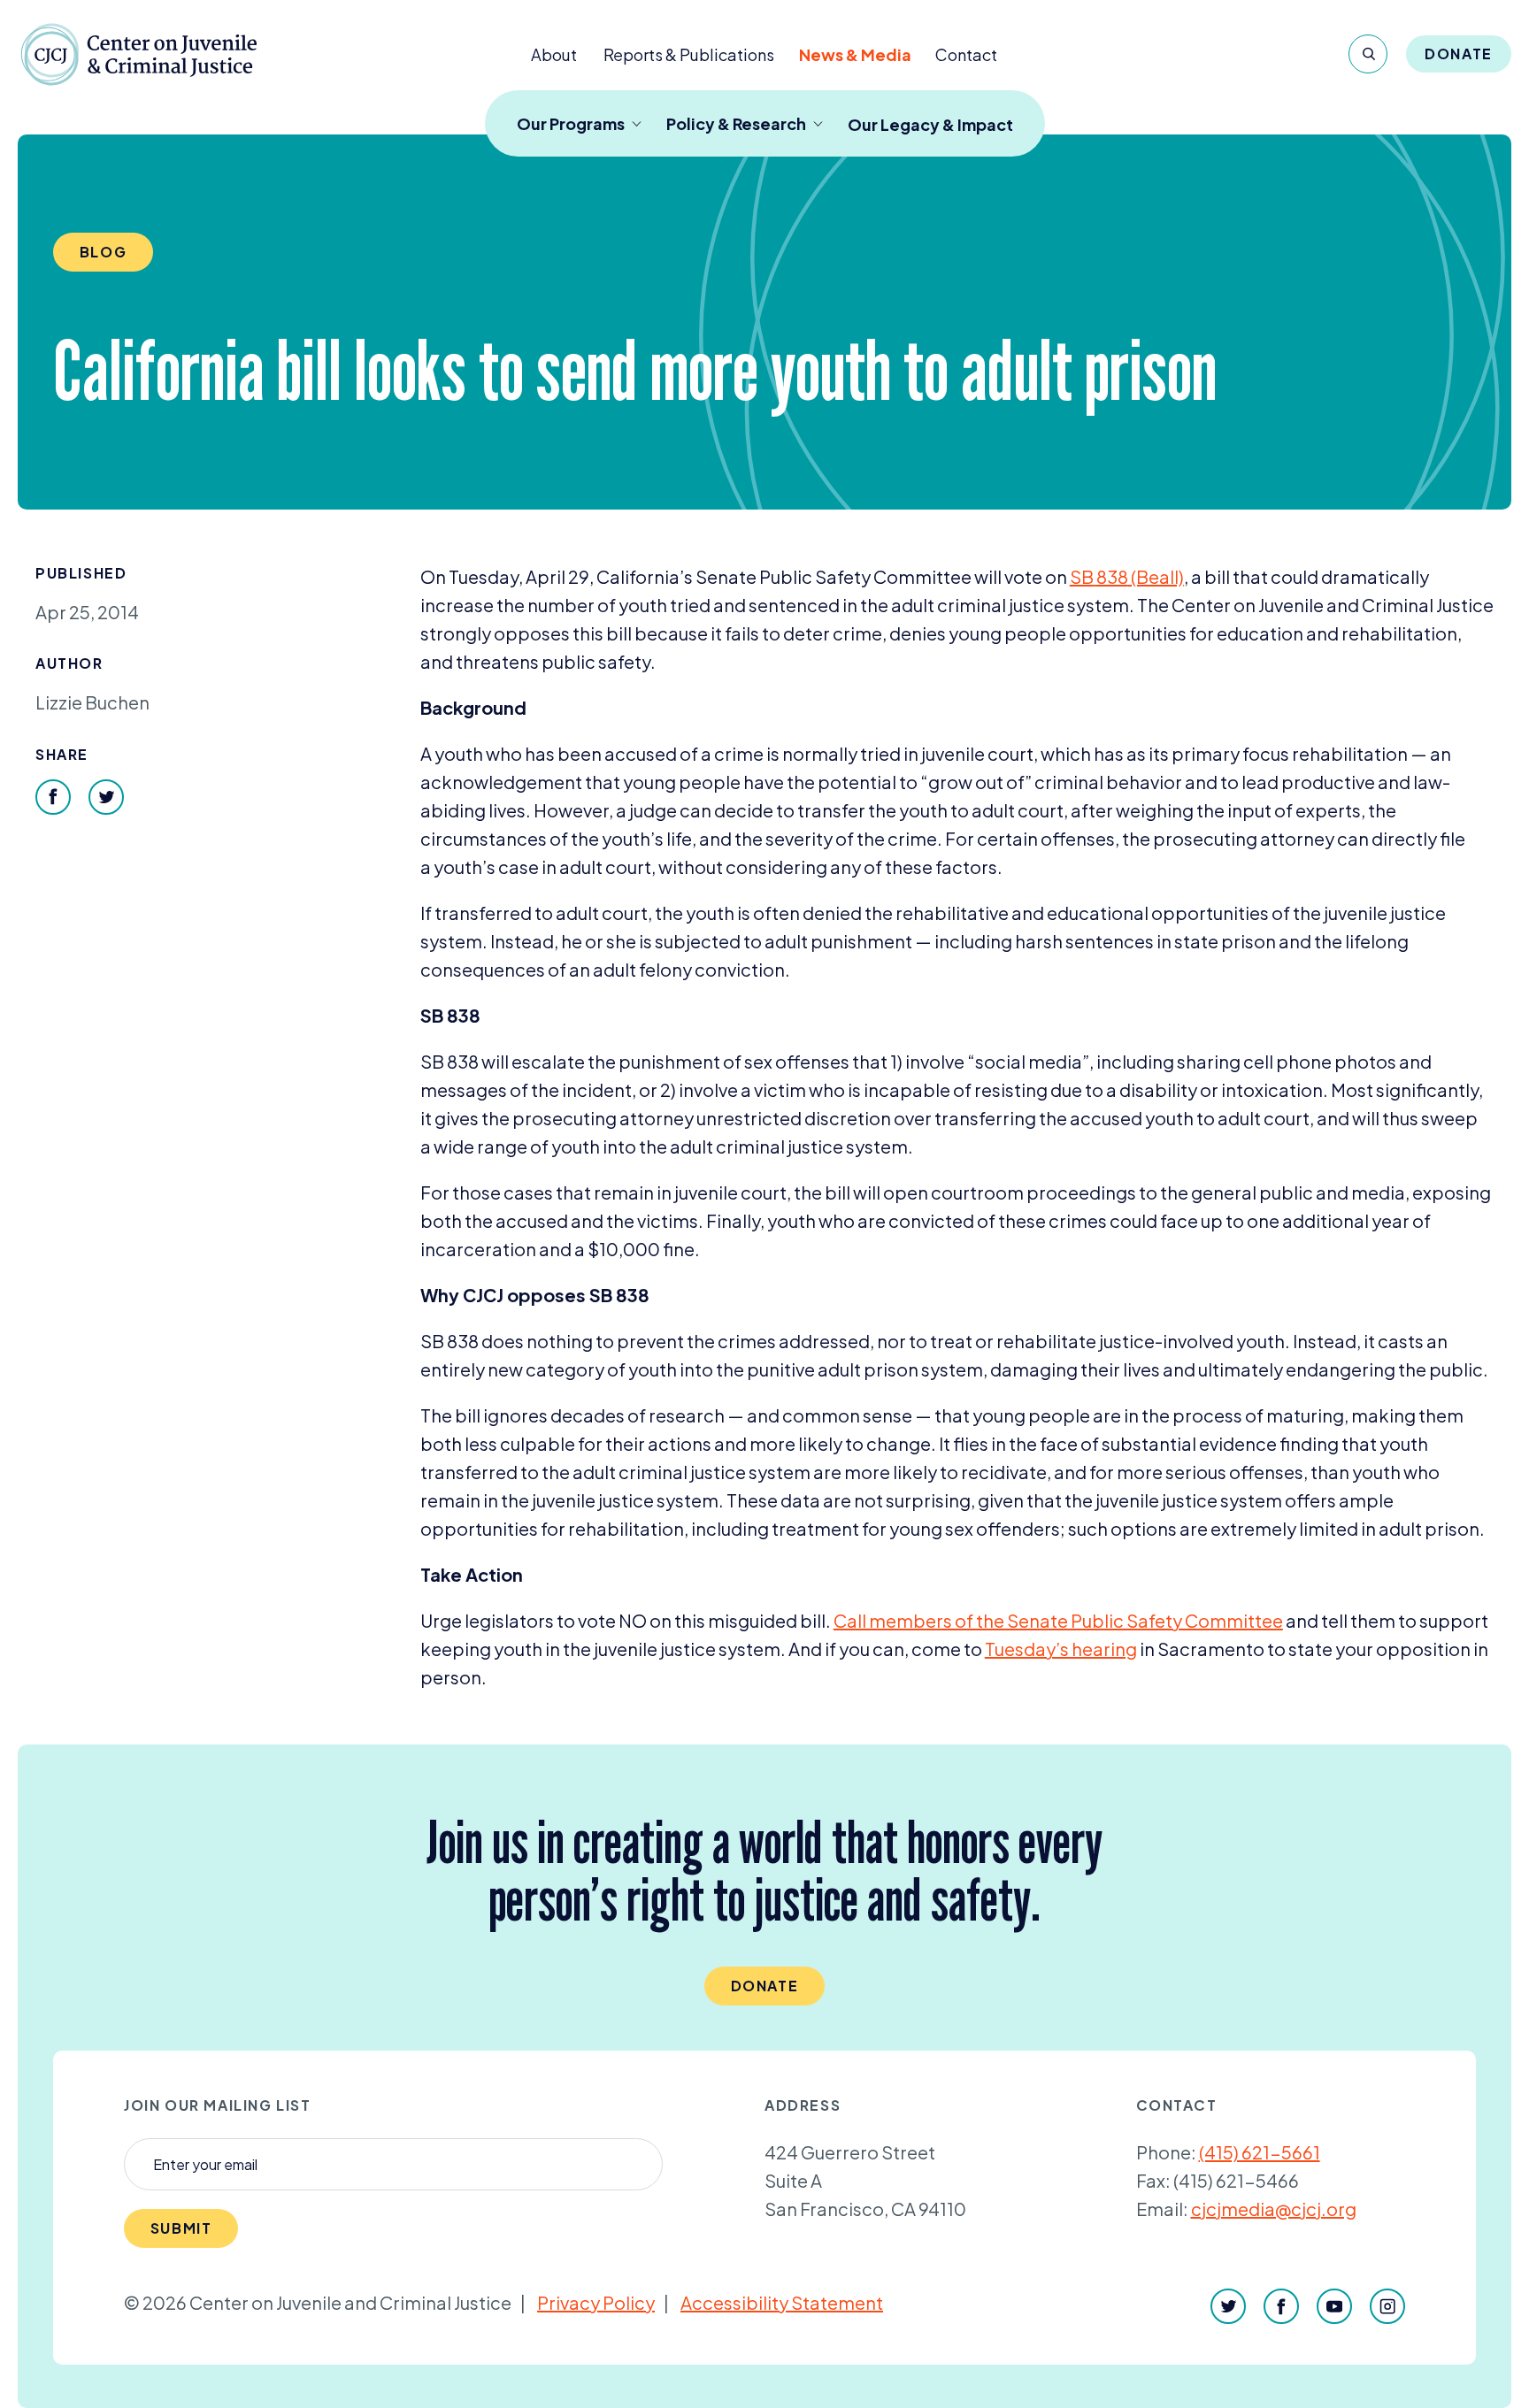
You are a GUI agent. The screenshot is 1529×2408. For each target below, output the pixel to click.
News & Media (855, 54)
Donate (1459, 54)
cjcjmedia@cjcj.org (1274, 2209)
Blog (103, 252)
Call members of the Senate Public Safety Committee (1058, 1620)
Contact (966, 54)
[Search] (1368, 54)
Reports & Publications (689, 54)
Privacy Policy (596, 2302)
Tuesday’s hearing (1061, 1649)
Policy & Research (736, 123)
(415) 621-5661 (1260, 2152)
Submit (181, 2228)
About (554, 54)
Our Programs (571, 123)
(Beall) (1127, 576)
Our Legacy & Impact (930, 124)
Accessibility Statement (782, 2302)
